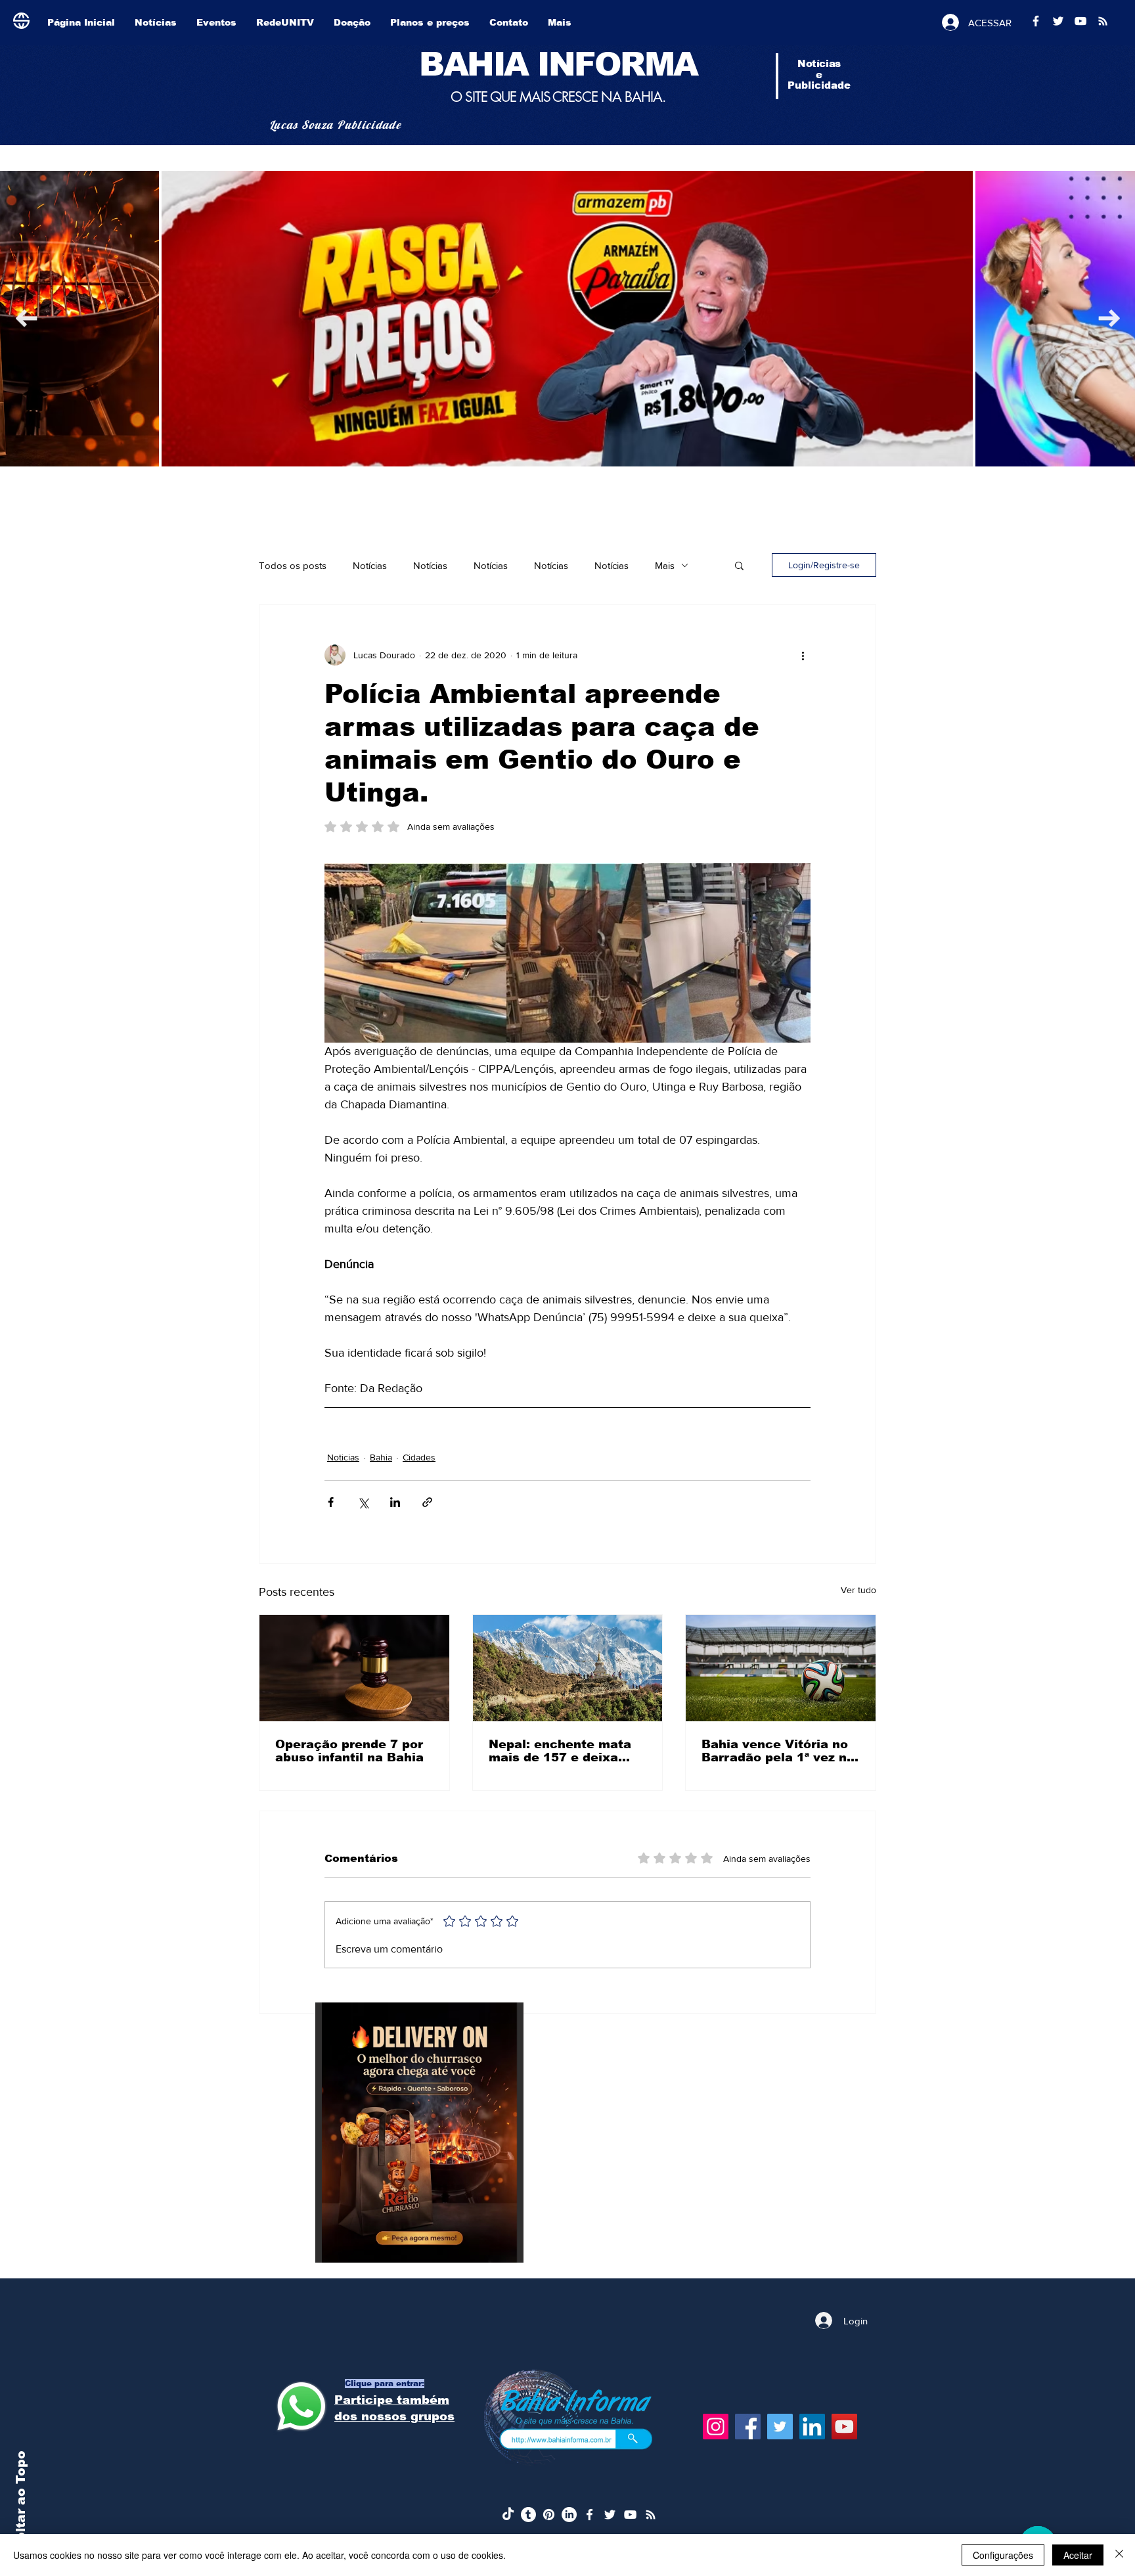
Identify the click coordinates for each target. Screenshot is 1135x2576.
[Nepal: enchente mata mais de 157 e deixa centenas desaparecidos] (568, 1668)
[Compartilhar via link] (427, 1502)
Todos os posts (293, 565)
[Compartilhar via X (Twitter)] (363, 1502)
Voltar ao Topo (21, 2501)
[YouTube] (844, 2427)
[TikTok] (508, 2515)
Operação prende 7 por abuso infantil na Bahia (349, 1751)
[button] (739, 565)
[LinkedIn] (812, 2427)
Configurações (1003, 2555)
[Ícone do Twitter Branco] (610, 2515)
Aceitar (1078, 2555)
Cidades (419, 1457)
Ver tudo (858, 1590)
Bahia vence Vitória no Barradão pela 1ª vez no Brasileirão (778, 1751)
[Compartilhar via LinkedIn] (395, 1502)
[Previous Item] (1109, 318)
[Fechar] (1119, 2555)
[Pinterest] (549, 2515)
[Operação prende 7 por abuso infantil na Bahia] (354, 1668)
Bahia (381, 1457)
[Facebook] (748, 2427)
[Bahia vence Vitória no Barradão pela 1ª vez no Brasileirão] (781, 1668)
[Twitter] (780, 2427)
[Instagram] (716, 2427)
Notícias (370, 565)
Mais (665, 565)
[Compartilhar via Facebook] (331, 1502)
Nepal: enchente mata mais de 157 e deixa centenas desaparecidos (560, 1751)
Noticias (343, 1457)
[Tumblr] (528, 2515)
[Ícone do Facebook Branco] (590, 2515)
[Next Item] (26, 318)
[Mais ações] (803, 655)
